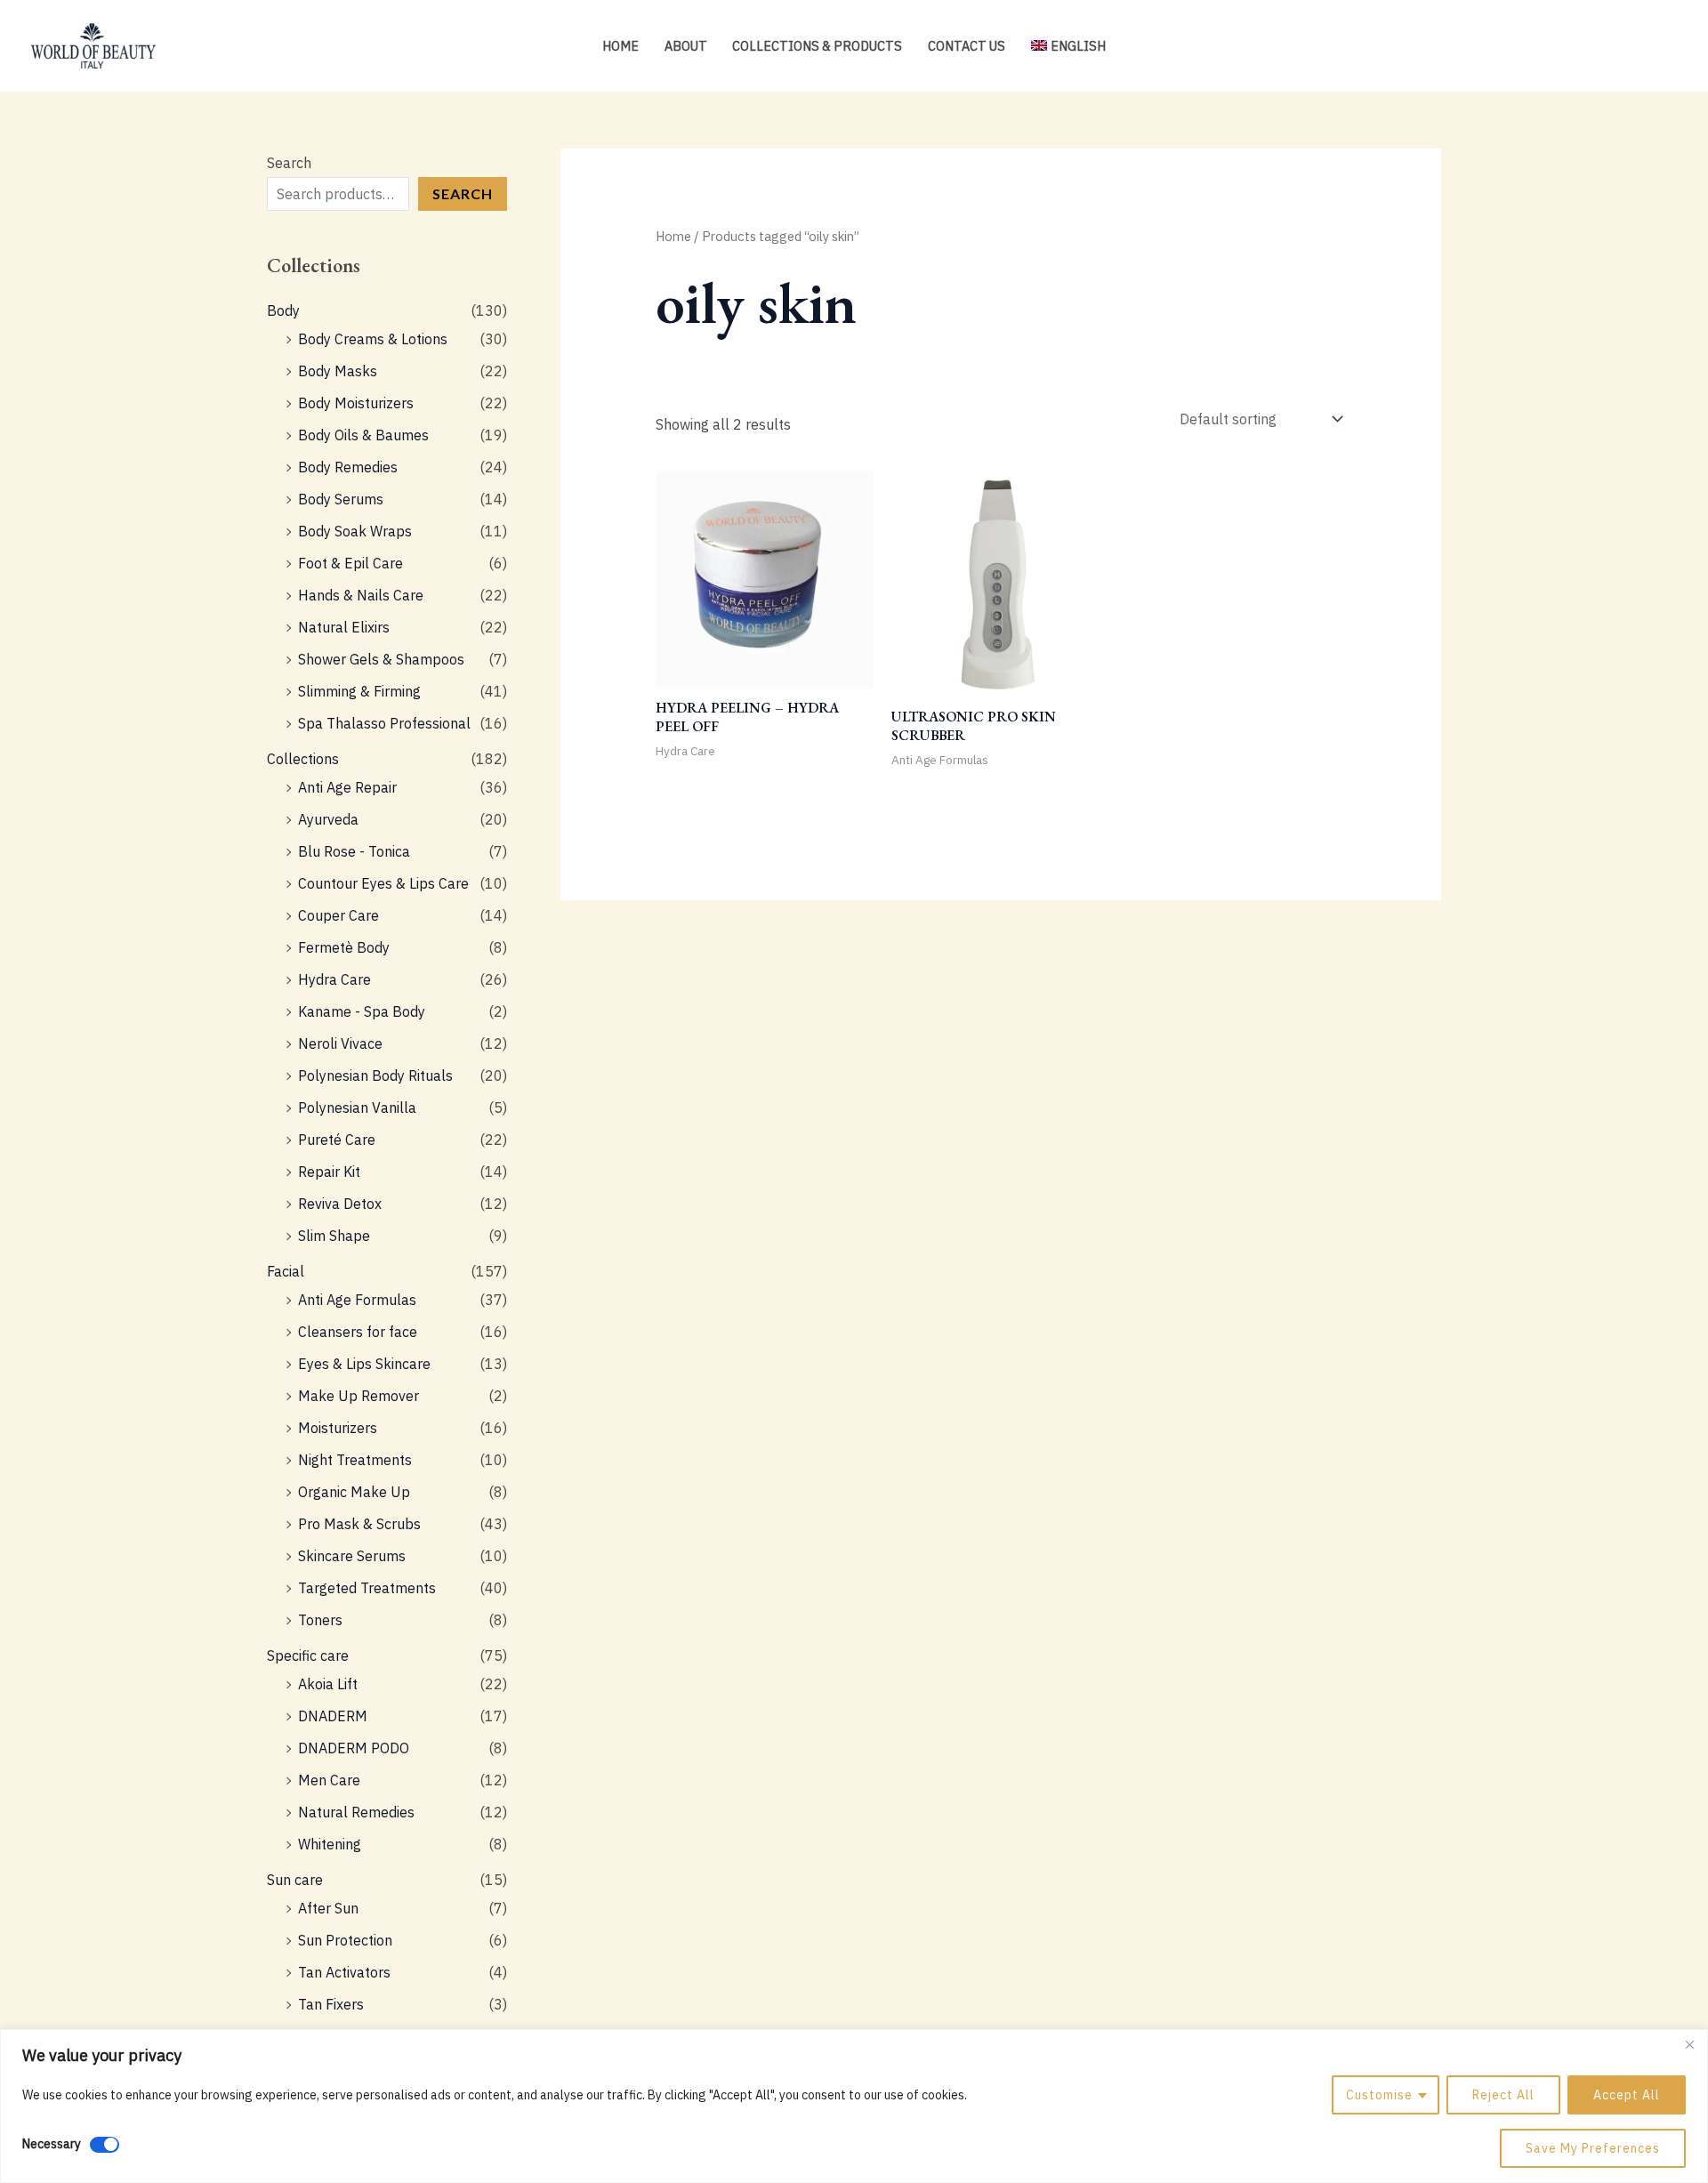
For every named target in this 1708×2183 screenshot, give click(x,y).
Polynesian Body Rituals (375, 1075)
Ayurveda (328, 819)
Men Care (329, 1780)
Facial (286, 1271)
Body (283, 310)
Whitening (330, 1844)
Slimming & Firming (359, 691)
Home (620, 46)
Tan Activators (344, 1972)
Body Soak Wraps (355, 531)
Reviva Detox (340, 1204)
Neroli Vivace (340, 1043)
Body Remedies (348, 467)
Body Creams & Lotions (373, 339)
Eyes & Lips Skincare (364, 1364)
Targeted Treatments (367, 1588)
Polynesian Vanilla (357, 1108)
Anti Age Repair (347, 787)
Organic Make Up (354, 1492)
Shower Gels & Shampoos (381, 659)
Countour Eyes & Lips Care (383, 883)
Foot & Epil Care (350, 563)
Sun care (295, 1880)
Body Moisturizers (356, 403)
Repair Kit (329, 1172)
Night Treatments (355, 1460)
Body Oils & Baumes (363, 435)
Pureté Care (337, 1140)
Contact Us (967, 46)
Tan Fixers (331, 2004)
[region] (854, 2106)
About (686, 46)
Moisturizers (338, 1428)
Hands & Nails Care (361, 595)
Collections (303, 759)
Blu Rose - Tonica (354, 851)
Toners (320, 1620)
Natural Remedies (356, 1812)
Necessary (52, 2144)
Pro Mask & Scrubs (359, 1524)
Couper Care (338, 915)
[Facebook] (1642, 47)
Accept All (1627, 2095)
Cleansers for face (358, 1332)
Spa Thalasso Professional (384, 723)
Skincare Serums (352, 1556)
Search (289, 163)
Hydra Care (334, 979)
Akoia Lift (328, 1684)
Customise (1379, 2095)
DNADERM (333, 1716)
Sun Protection (345, 1940)
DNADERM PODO (354, 1748)
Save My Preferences (1593, 2148)
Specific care (308, 1655)
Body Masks (338, 371)
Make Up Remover (359, 1396)
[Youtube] (1669, 47)
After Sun (328, 1908)
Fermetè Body (344, 947)
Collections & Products (817, 46)
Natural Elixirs (344, 627)
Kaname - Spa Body (362, 1011)
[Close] (1689, 2044)
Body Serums (341, 499)
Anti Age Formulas (357, 1300)
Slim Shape (334, 1236)
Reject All (1503, 2095)
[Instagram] (1615, 47)
